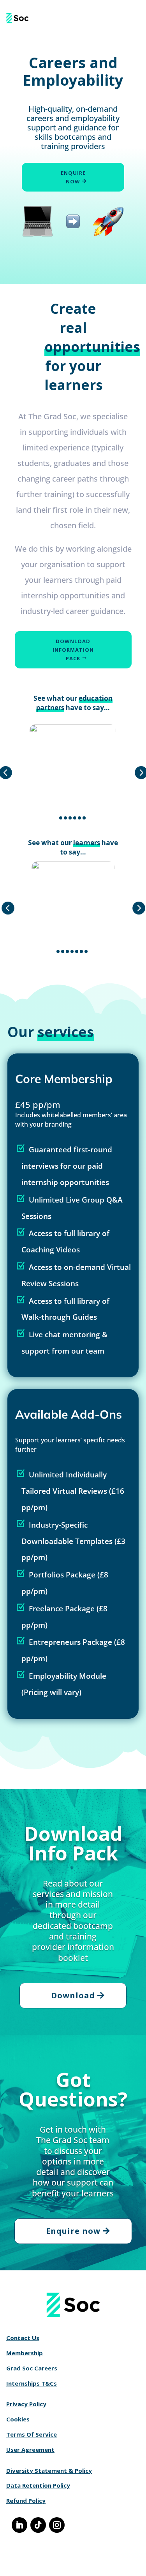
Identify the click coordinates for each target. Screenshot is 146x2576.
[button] (61, 818)
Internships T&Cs (32, 2383)
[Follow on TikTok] (38, 2525)
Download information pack (73, 650)
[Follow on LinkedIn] (19, 2525)
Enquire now (73, 177)
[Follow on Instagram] (57, 2525)
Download (73, 1995)
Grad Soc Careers (32, 2368)
